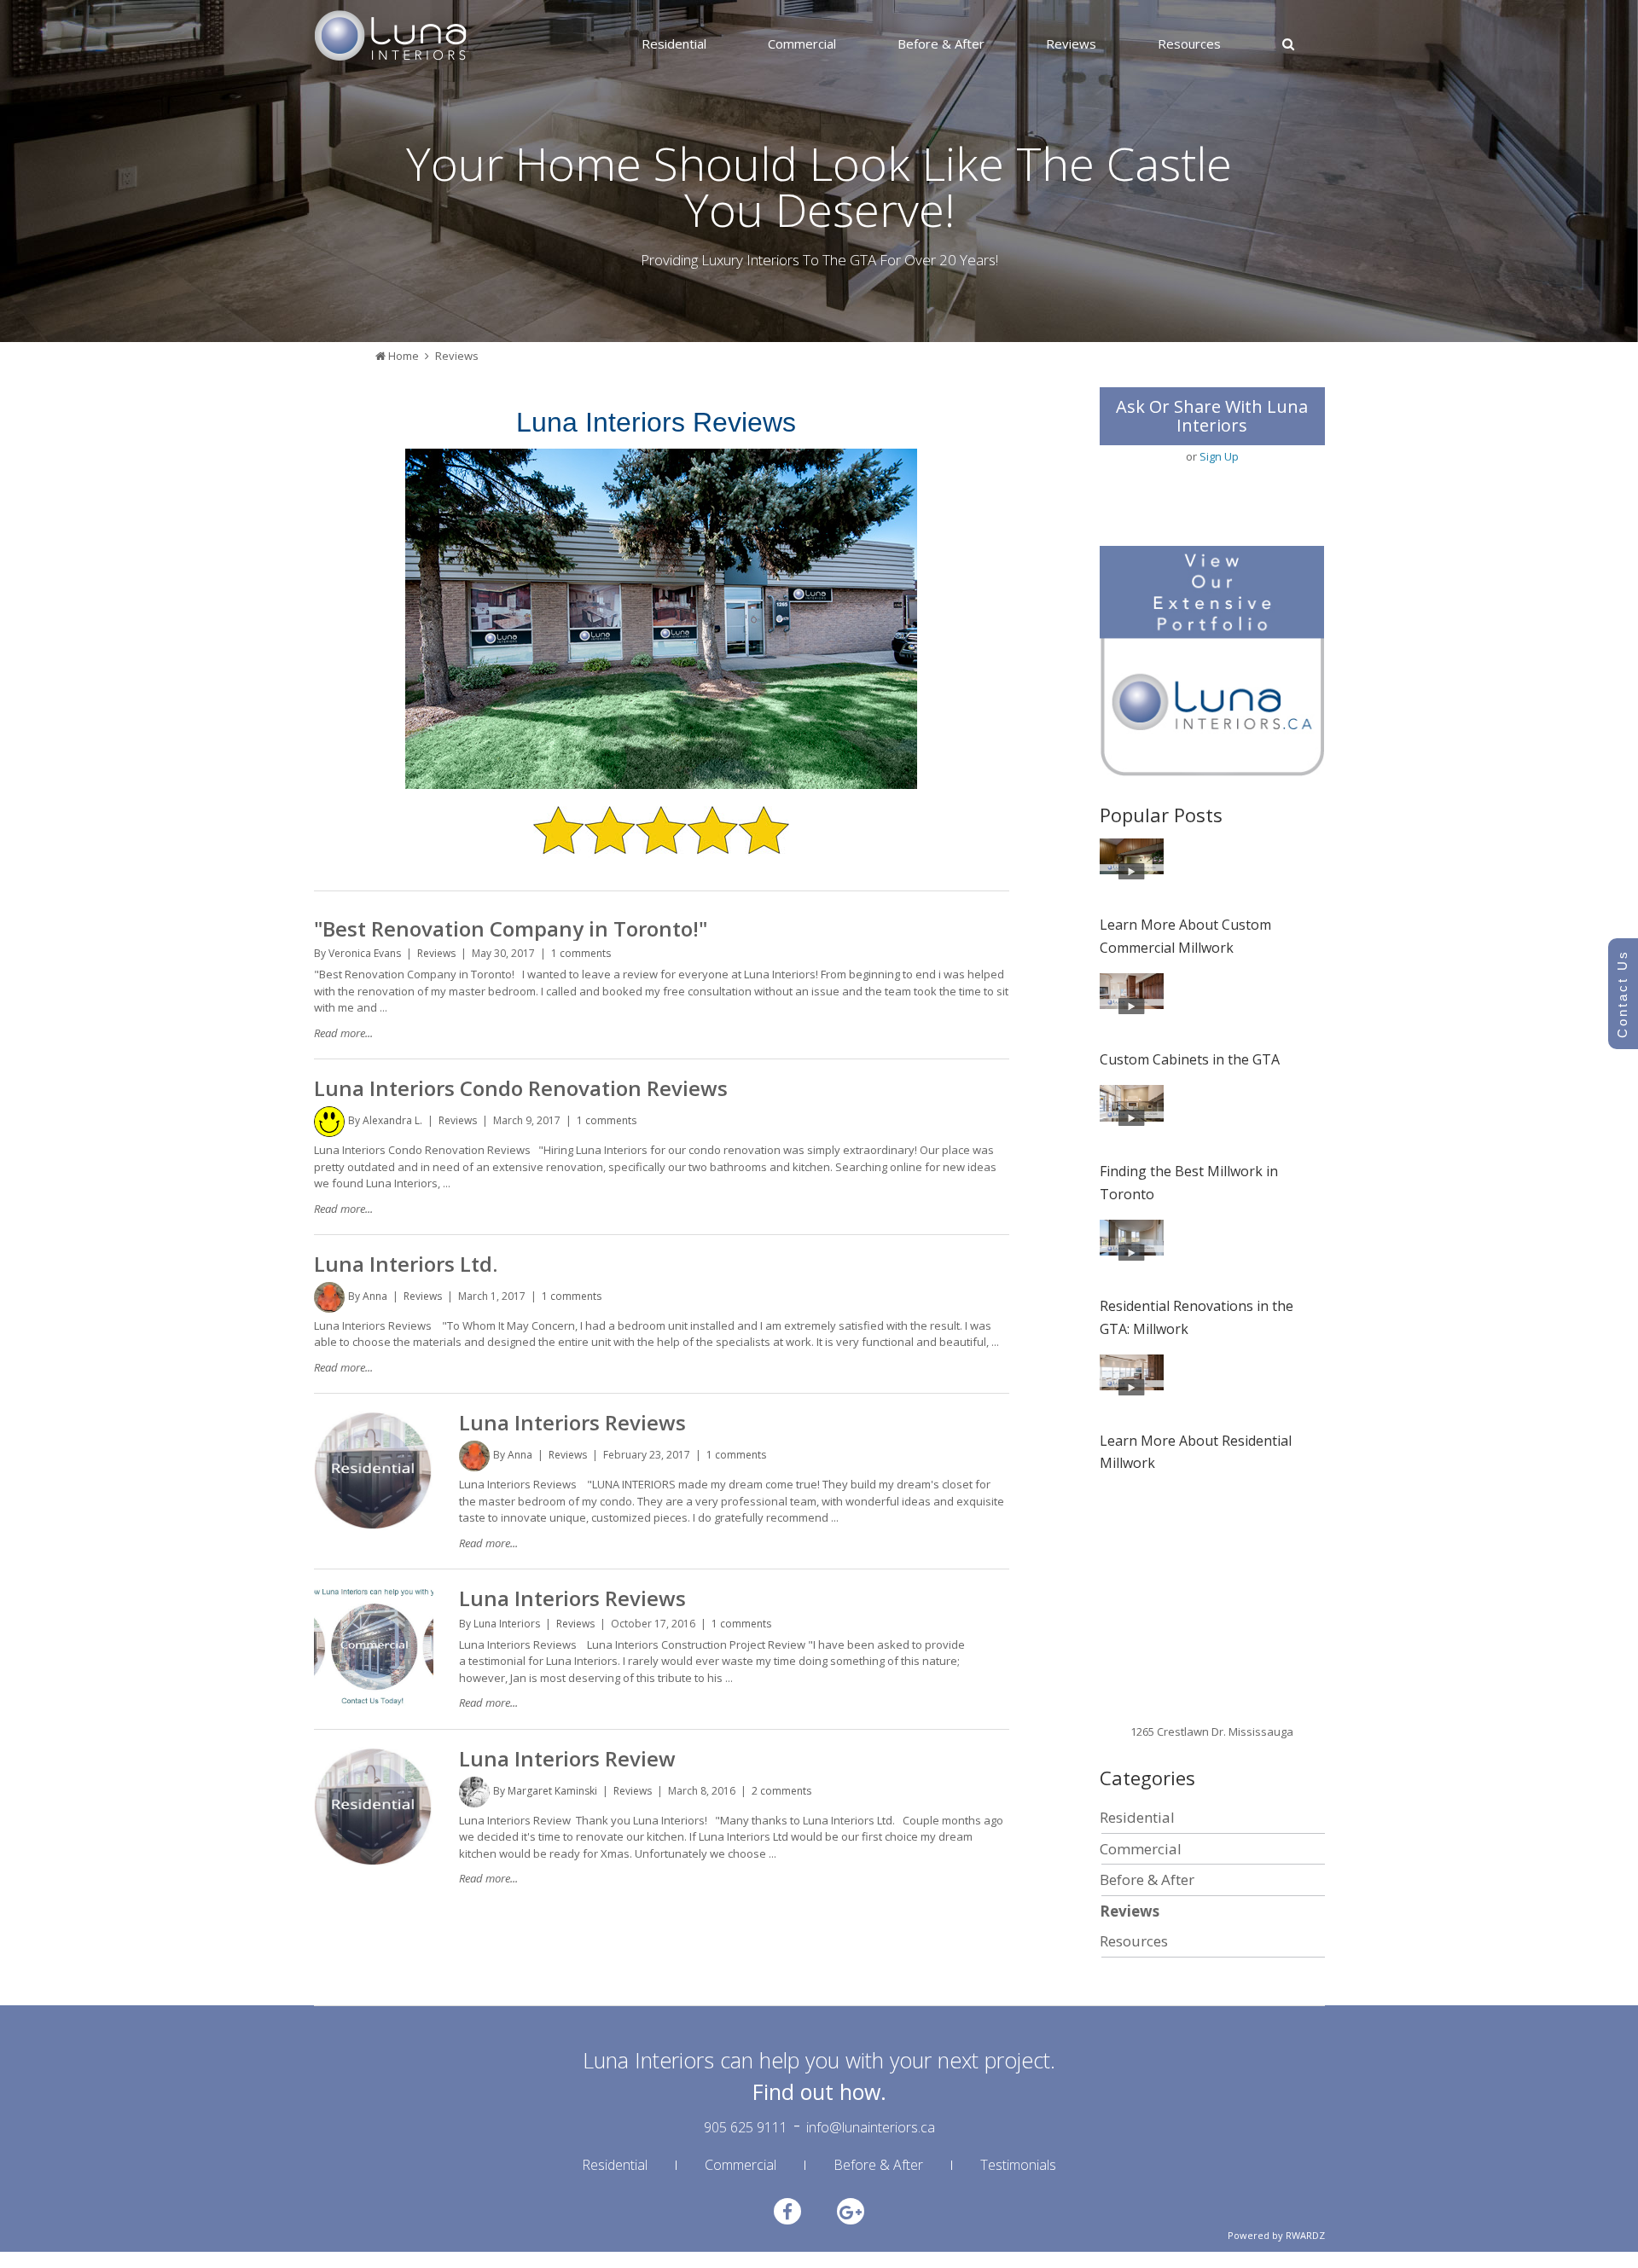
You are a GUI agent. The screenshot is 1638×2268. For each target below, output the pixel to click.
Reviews (1071, 44)
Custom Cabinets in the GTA (1190, 1059)
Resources (1189, 44)
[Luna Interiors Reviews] (374, 1418)
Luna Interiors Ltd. (406, 1264)
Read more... (343, 1033)
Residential (674, 44)
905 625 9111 (746, 2127)
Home (404, 356)
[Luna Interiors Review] (374, 1755)
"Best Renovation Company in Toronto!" (511, 928)
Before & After (941, 44)
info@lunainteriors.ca (871, 2127)
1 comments (581, 953)
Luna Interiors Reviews (572, 1422)
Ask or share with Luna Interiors (1212, 416)
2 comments (781, 1791)
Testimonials (1018, 2165)
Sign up (1219, 456)
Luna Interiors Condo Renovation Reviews (521, 1088)
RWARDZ (1305, 2235)
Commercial (802, 44)
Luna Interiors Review (567, 1758)
